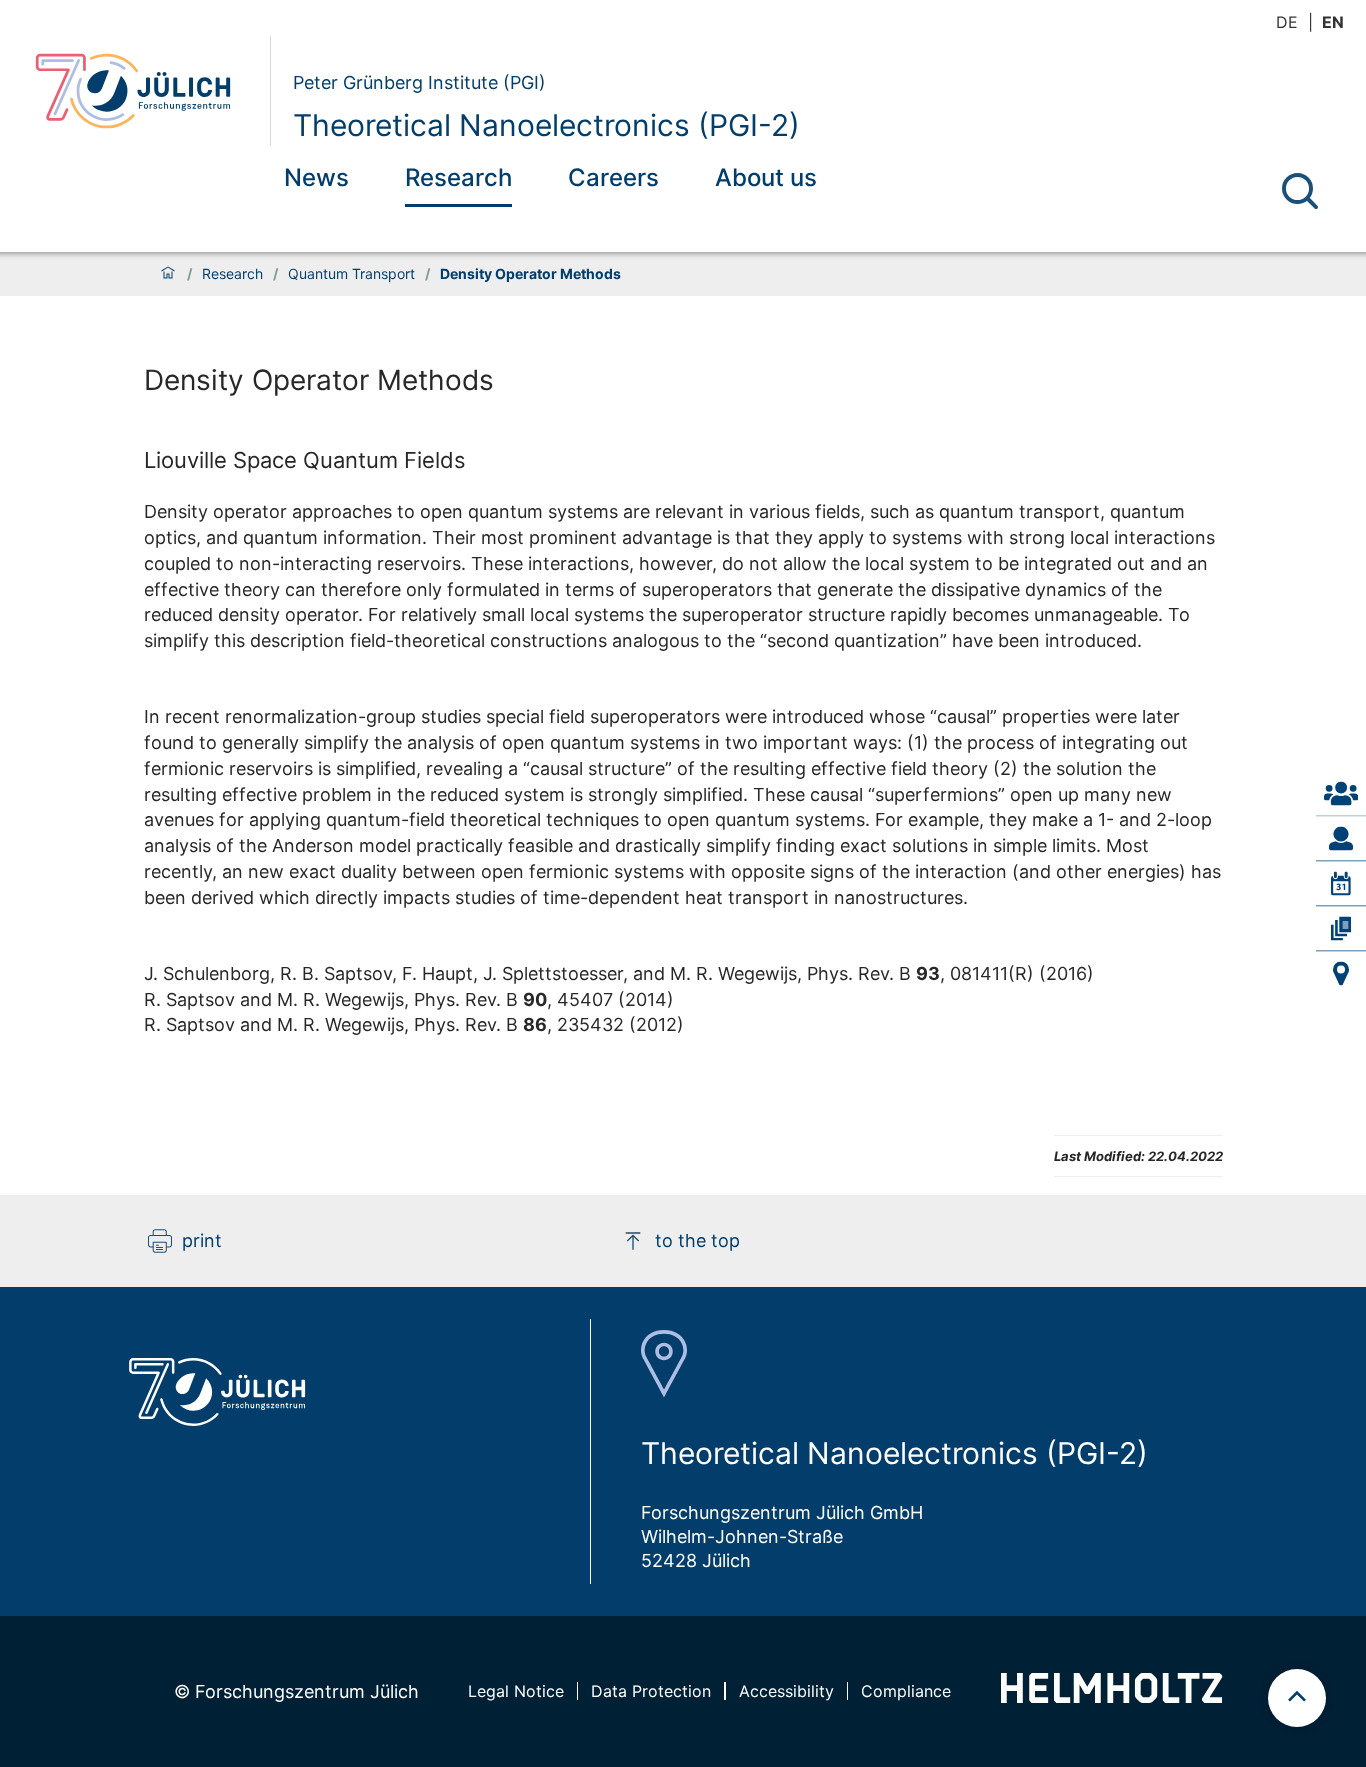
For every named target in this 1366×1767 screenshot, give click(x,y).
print (202, 1240)
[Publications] (1341, 928)
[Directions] (1341, 974)
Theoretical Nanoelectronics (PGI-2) (546, 125)
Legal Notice (516, 1691)
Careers (613, 177)
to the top (697, 1240)
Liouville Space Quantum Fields (305, 460)
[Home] (168, 274)
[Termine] (1341, 883)
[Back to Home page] (144, 91)
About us (766, 177)
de (1287, 22)
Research (458, 177)
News (316, 177)
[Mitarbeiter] (1341, 838)
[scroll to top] (1297, 1698)
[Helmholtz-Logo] (1111, 1696)
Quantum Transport (351, 274)
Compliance (906, 1691)
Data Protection (651, 1691)
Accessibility (786, 1691)
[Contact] (1341, 793)
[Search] (1300, 191)
